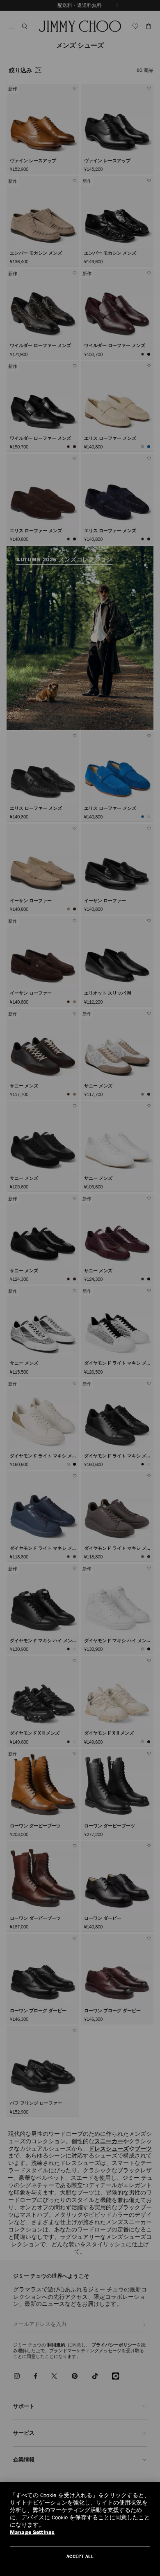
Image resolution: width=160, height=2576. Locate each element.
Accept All (80, 2556)
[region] (80, 2529)
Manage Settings (32, 2532)
